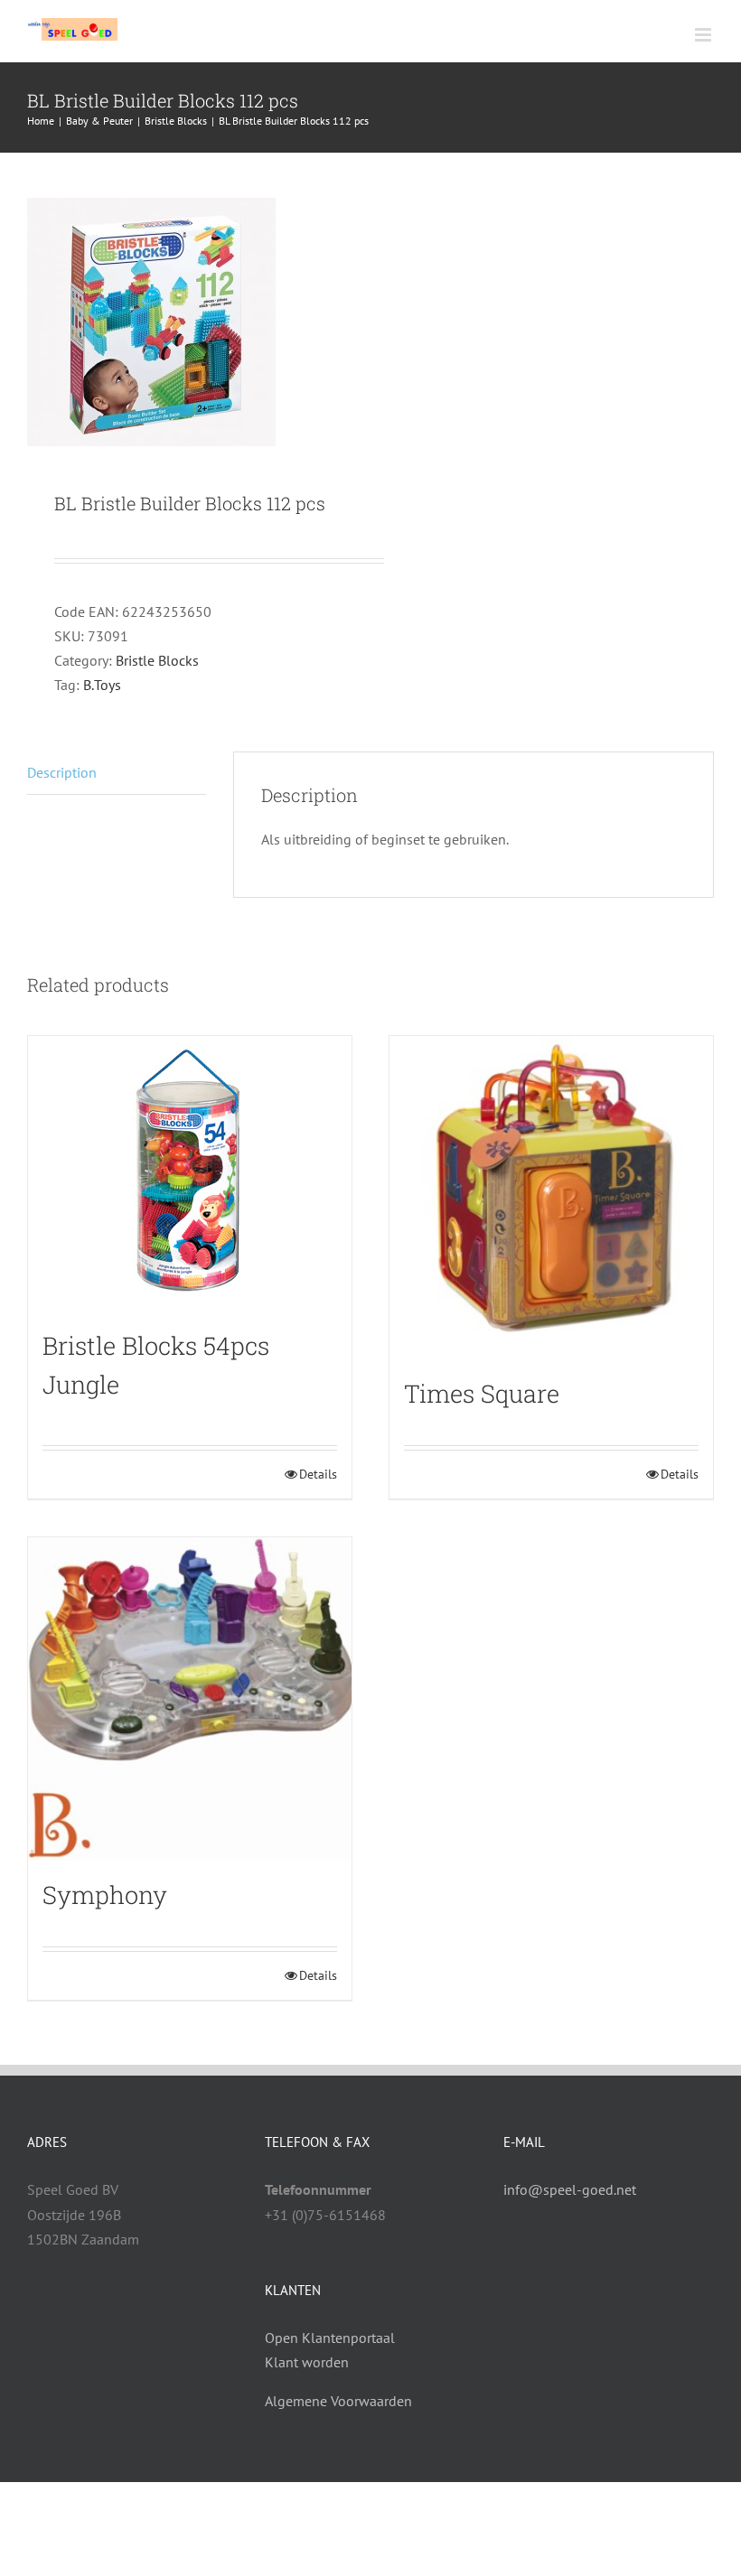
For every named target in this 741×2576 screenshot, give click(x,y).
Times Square (482, 1393)
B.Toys (102, 685)
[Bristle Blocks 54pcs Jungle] (190, 1174)
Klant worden (307, 2362)
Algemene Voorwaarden (338, 2401)
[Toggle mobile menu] (704, 35)
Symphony (105, 1895)
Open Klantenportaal (330, 2338)
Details (318, 1474)
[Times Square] (551, 1198)
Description (62, 772)
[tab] (117, 773)
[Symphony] (190, 1699)
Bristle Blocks (157, 660)
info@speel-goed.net (570, 2189)
